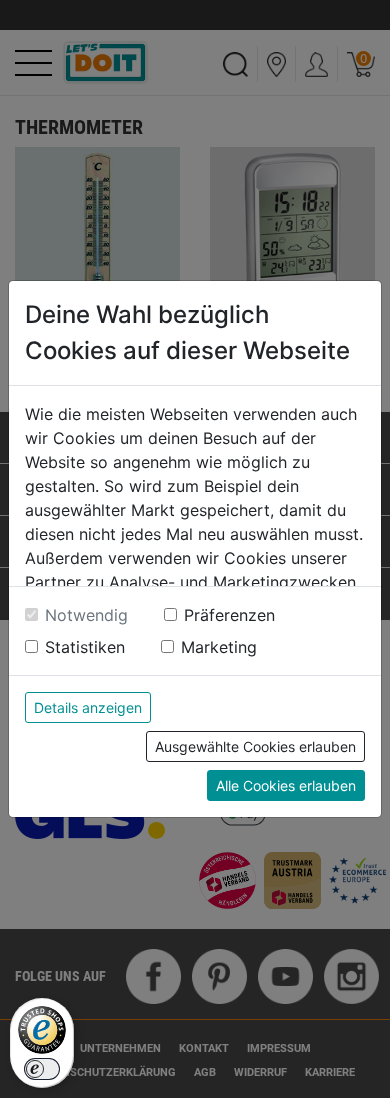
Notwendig (86, 615)
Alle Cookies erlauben (286, 785)
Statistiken (85, 647)
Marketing (219, 647)
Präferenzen (229, 615)
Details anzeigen (88, 707)
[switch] (42, 1069)
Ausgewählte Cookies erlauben (255, 746)
